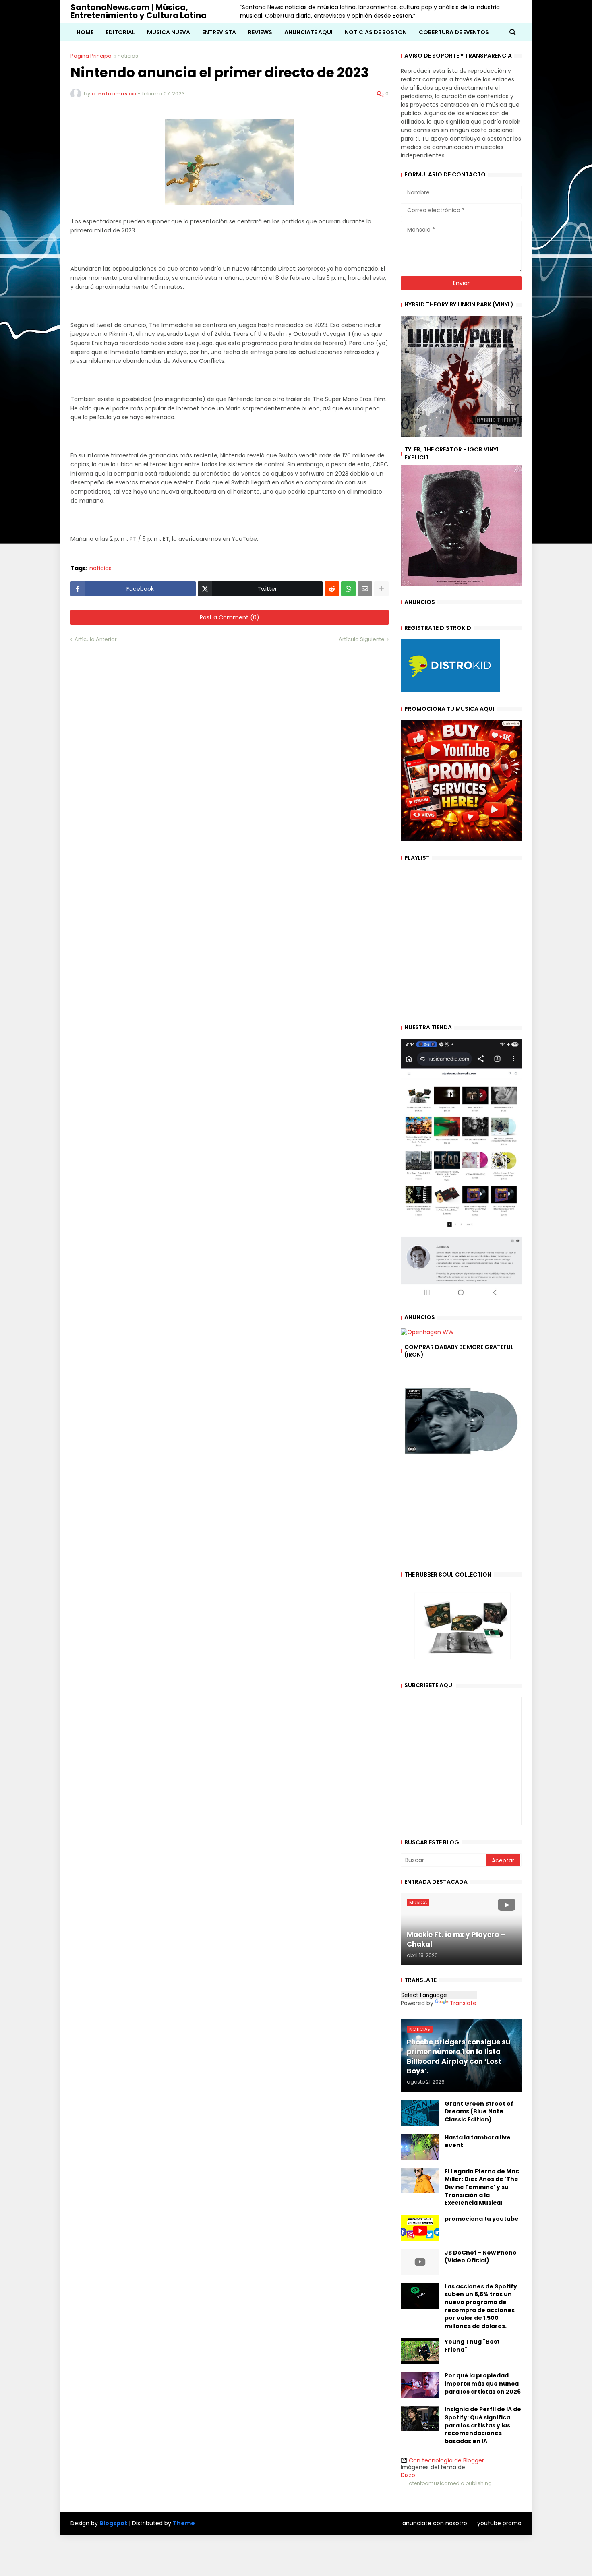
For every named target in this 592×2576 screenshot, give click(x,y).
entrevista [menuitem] (219, 32)
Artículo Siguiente (362, 639)
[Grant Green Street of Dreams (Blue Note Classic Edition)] (420, 2113)
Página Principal (92, 56)
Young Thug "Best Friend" (472, 2346)
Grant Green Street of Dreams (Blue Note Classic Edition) (479, 2112)
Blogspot (113, 2523)
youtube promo (499, 2523)
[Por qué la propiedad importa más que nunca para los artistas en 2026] (420, 2385)
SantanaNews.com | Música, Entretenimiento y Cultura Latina (139, 11)
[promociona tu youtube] (420, 2228)
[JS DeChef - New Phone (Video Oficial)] (420, 2262)
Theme (184, 2523)
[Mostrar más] (381, 589)
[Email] (365, 589)
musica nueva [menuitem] (169, 32)
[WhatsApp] (348, 589)
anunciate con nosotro (435, 2523)
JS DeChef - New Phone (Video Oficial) (481, 2257)
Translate (463, 2003)
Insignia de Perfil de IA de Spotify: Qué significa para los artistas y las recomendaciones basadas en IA (483, 2425)
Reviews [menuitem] (260, 32)
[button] (513, 32)
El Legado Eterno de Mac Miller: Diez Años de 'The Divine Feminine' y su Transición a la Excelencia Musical (482, 2187)
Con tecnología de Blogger (446, 2460)
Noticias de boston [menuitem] (376, 32)
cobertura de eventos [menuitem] (454, 32)
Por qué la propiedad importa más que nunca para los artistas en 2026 (483, 2384)
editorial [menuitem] (120, 32)
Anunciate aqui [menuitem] (308, 32)
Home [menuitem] (85, 32)
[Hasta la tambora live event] (420, 2147)
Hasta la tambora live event (478, 2142)
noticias (128, 56)
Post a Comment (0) (230, 617)
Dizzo (408, 2475)
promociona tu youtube (482, 2219)
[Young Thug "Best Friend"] (420, 2351)
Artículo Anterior (96, 639)
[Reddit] (332, 589)
